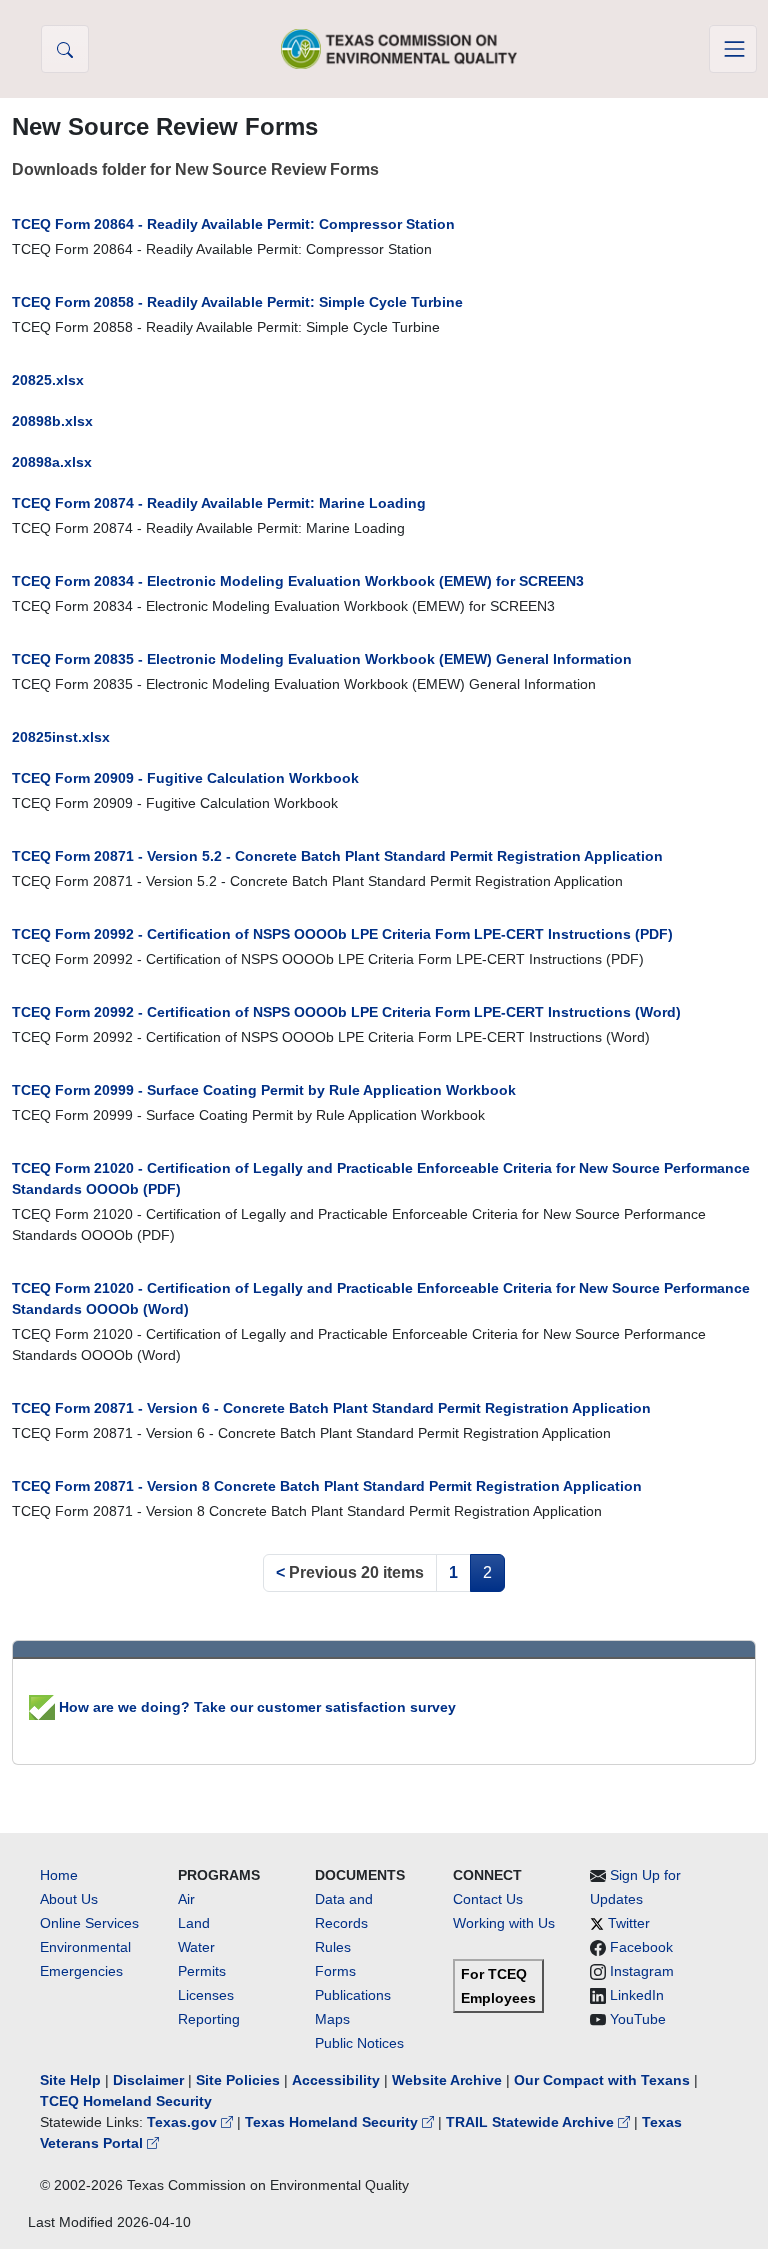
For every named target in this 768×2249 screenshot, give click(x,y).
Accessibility (338, 2080)
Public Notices (359, 2043)
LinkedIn (637, 1995)
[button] (65, 49)
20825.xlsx (48, 380)
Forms (335, 1971)
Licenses (206, 1995)
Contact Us (488, 1899)
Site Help (70, 2080)
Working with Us (504, 1923)
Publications (353, 1995)
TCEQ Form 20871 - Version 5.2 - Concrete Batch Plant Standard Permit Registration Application (337, 856)
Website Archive (447, 2080)
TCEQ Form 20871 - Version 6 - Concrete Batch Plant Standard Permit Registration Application (331, 1408)
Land (194, 1923)
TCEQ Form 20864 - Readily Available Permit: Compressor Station (233, 224)
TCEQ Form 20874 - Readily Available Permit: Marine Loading (219, 503)
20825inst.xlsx (61, 737)
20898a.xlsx (52, 462)
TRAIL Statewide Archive (532, 2122)
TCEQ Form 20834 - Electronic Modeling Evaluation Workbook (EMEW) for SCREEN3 (298, 581)
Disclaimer (148, 2080)
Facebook (641, 1947)
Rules (333, 1947)
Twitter (629, 1923)
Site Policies (238, 2080)
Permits (202, 1971)
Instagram (642, 1971)
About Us (69, 1899)
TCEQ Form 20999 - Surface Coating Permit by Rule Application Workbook (264, 1090)
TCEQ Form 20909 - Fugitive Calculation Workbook (185, 778)
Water (196, 1947)
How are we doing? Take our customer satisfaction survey (255, 1707)
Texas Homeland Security (333, 2122)
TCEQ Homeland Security (126, 2101)
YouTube (638, 2019)
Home (59, 1875)
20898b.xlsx (52, 421)
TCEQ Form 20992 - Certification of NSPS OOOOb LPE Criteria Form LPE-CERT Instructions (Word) (346, 1012)
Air (186, 1899)
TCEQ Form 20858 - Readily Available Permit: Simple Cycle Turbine (237, 302)
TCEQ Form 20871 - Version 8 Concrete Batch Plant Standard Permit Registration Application (327, 1486)
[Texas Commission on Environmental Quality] (399, 48)
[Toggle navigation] (733, 49)
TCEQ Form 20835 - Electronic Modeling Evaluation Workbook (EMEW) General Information (322, 659)
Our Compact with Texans (602, 2080)
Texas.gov (184, 2122)
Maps (332, 2019)
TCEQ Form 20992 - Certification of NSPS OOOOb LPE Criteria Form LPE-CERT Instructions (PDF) (342, 934)
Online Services (89, 1923)
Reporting (209, 2019)
